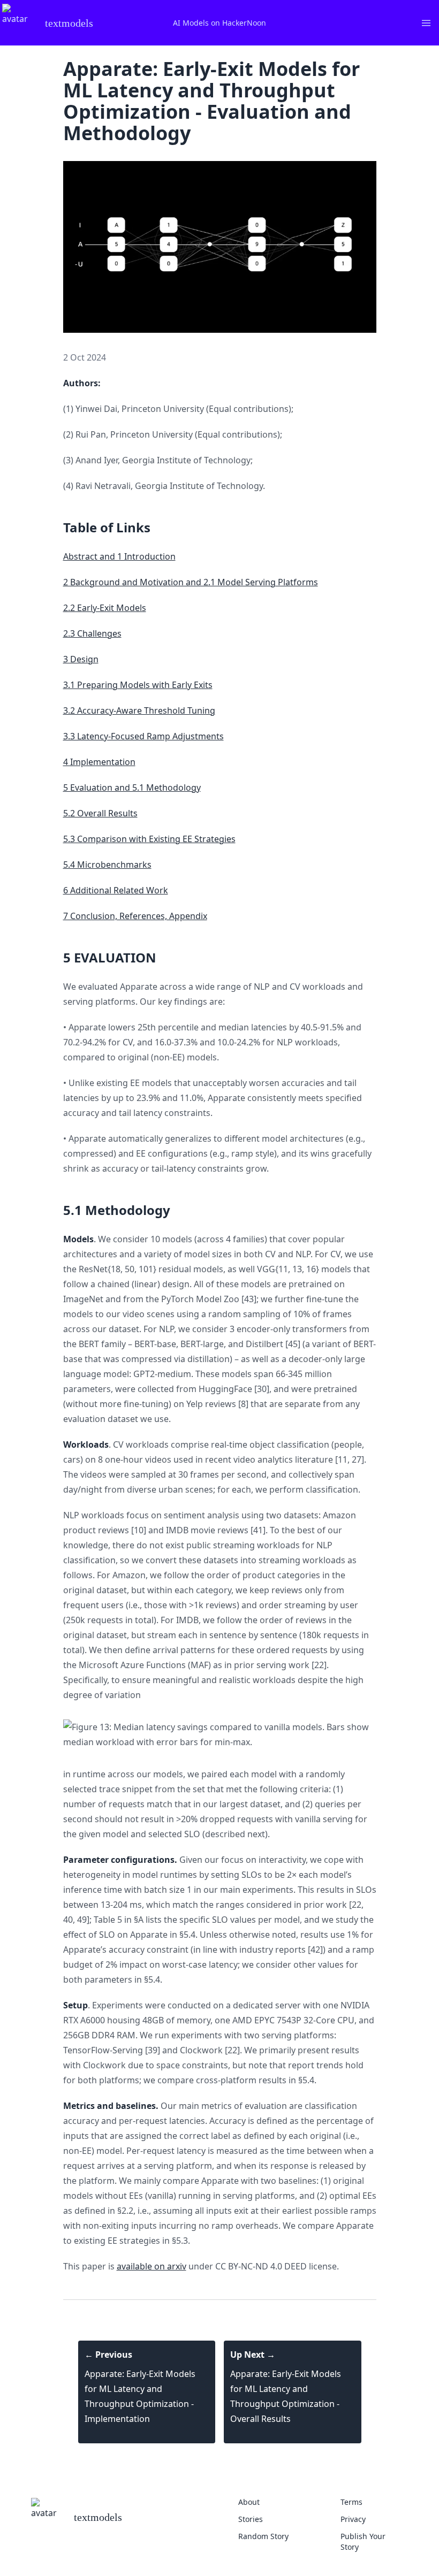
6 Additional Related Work (116, 890)
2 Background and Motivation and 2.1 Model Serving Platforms (191, 582)
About (249, 2502)
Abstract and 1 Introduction (119, 556)
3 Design (81, 659)
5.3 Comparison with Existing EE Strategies (149, 839)
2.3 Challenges (92, 633)
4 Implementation (99, 762)
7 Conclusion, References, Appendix (135, 916)
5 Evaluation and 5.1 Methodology (132, 788)
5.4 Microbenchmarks (107, 865)
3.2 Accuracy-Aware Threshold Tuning (139, 710)
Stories (251, 2519)
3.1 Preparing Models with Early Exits (138, 685)
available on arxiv (152, 2266)
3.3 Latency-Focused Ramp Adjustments (143, 736)
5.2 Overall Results (100, 813)
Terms (351, 2502)
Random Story (263, 2536)
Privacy (353, 2519)
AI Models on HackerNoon (219, 23)
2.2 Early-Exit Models (105, 608)
